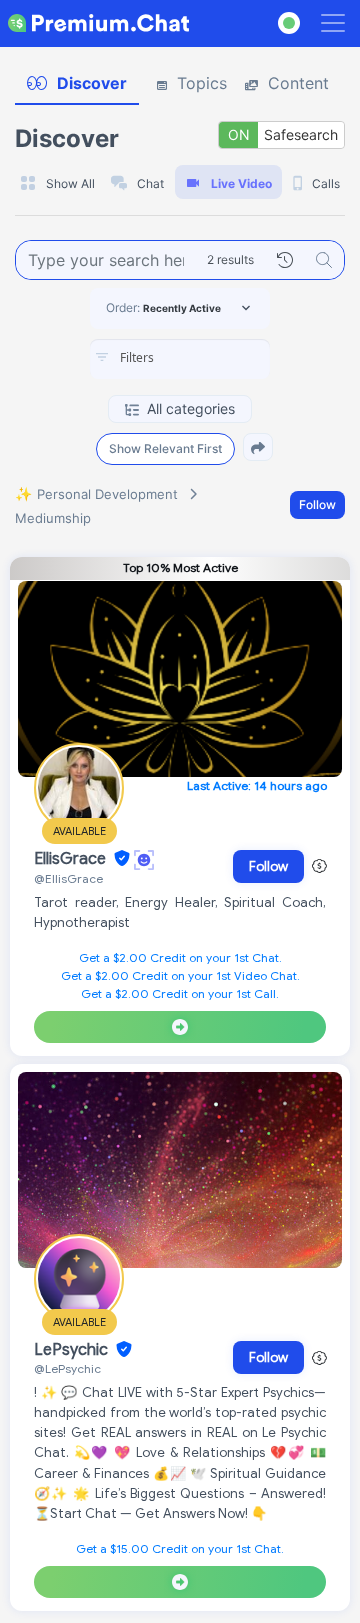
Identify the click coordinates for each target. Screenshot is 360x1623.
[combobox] (180, 359)
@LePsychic (67, 1368)
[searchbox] (210, 358)
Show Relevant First (165, 448)
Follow (317, 504)
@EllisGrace (68, 878)
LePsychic (73, 1350)
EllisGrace (72, 859)
